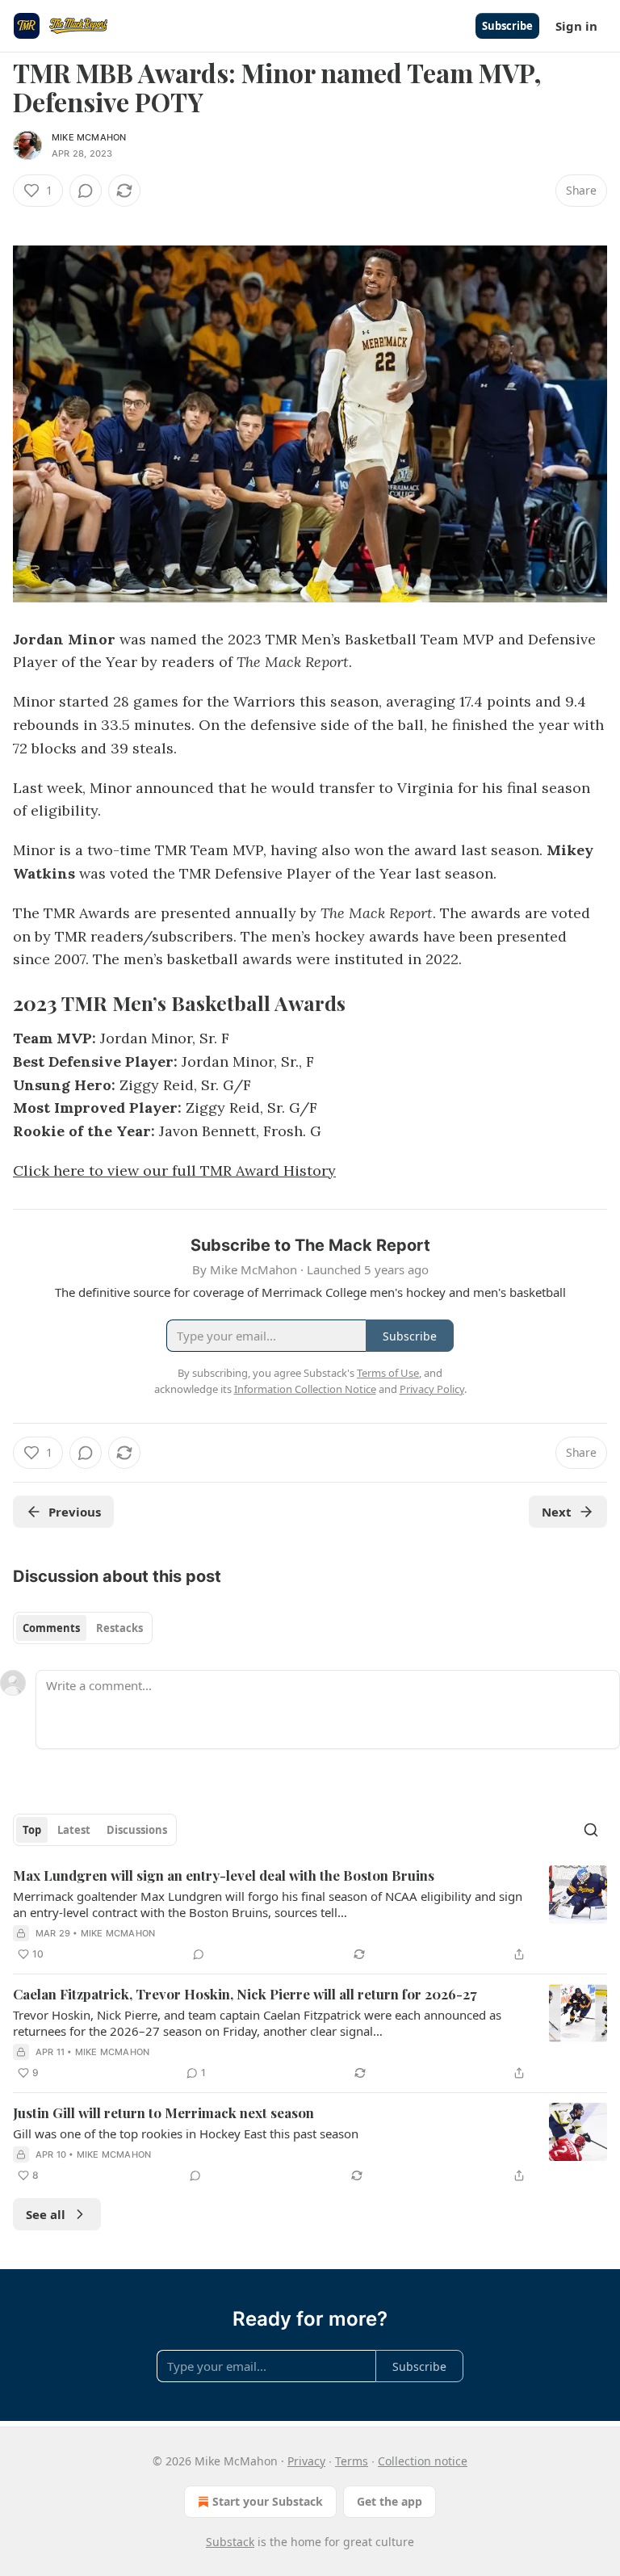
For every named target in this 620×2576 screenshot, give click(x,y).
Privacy (306, 2461)
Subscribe (507, 26)
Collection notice (423, 2461)
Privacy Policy (432, 1389)
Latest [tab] (74, 1830)
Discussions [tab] (137, 1830)
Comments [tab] (51, 1628)
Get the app (390, 2501)
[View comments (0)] (86, 191)
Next (557, 1512)
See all (46, 2214)
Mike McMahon (89, 137)
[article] (310, 1915)
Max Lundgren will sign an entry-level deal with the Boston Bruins (224, 1875)
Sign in (576, 26)
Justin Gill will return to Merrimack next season (163, 2112)
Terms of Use (388, 1373)
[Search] (591, 1830)
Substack (230, 2542)
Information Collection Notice (305, 1389)
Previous (75, 1512)
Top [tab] (32, 1830)
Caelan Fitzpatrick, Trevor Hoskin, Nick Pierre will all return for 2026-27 (245, 1994)
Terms (352, 2461)
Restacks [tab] (119, 1628)
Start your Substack (268, 2501)
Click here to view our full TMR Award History (174, 1171)
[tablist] (83, 1628)
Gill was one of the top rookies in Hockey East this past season (186, 2133)
